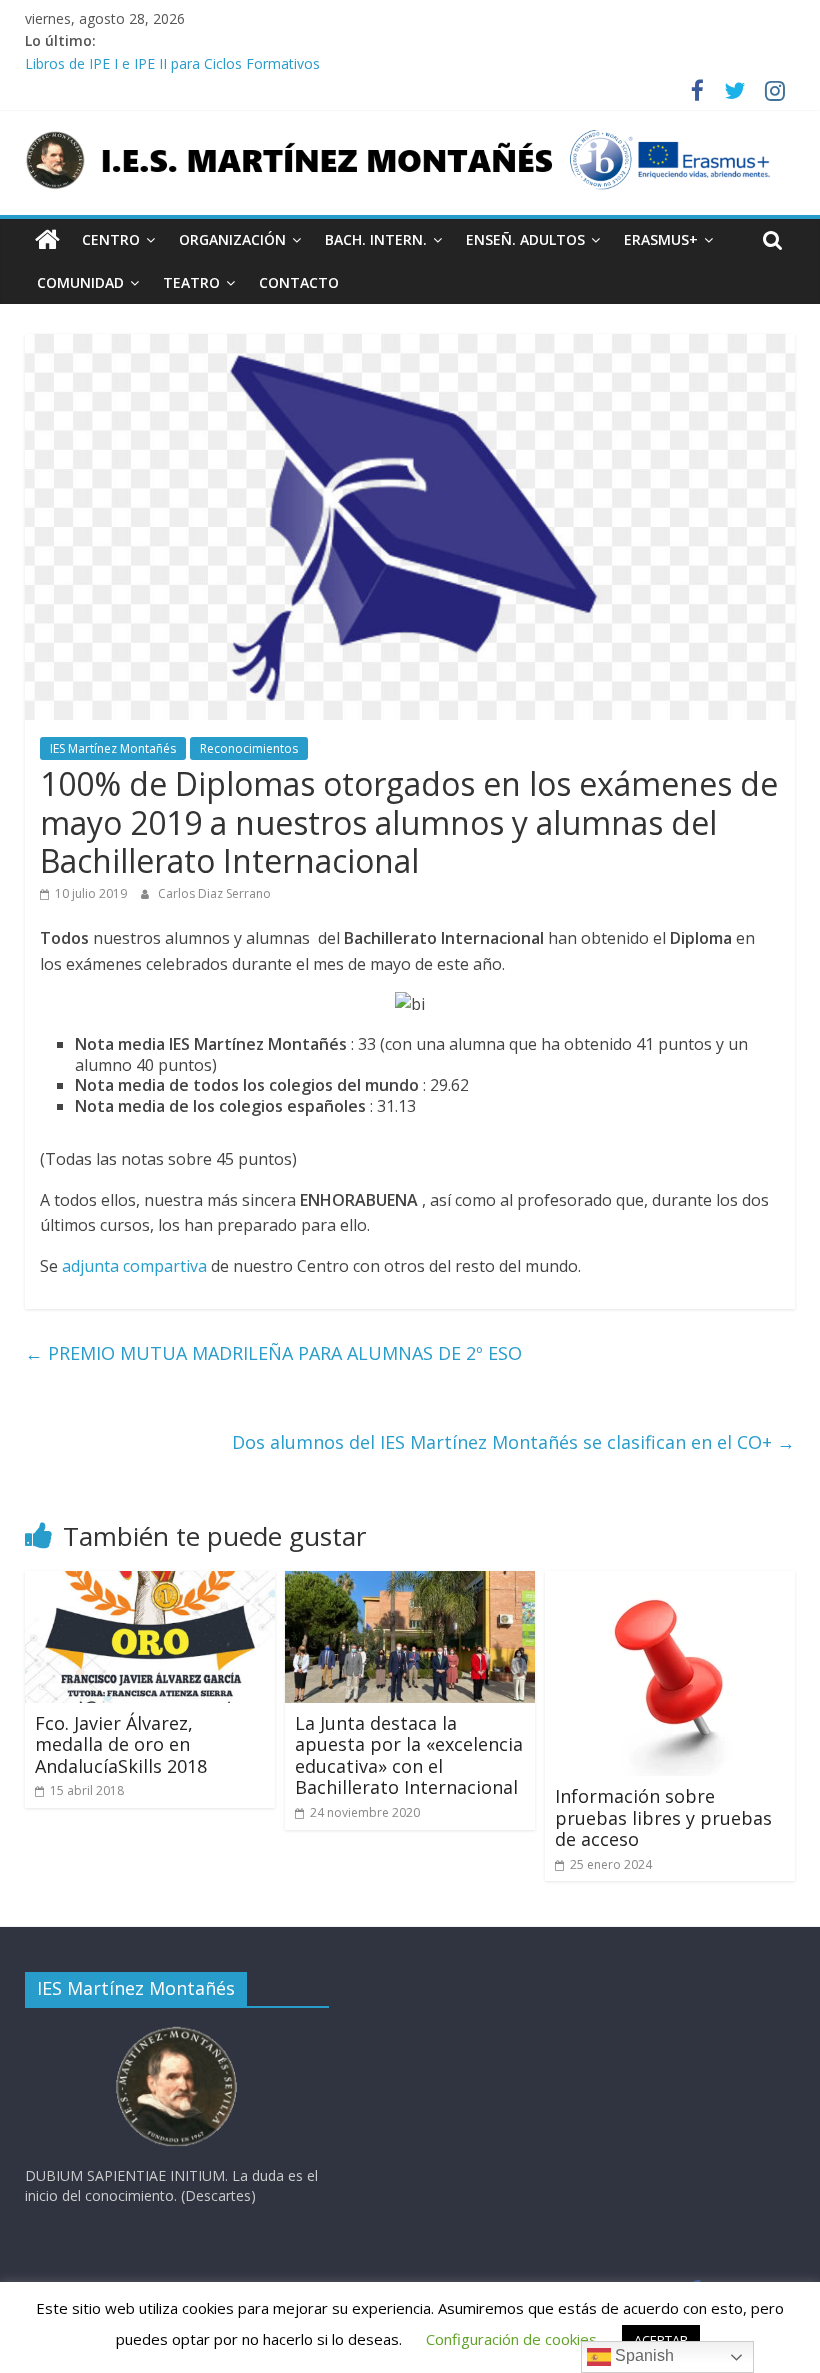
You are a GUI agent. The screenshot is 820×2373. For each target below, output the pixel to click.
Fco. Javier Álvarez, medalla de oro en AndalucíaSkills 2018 (121, 1744)
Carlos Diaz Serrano (214, 893)
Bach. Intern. (376, 239)
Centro (111, 239)
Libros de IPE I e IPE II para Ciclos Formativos (172, 63)
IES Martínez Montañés (113, 748)
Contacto (299, 282)
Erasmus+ (661, 239)
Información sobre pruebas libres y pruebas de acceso (663, 1817)
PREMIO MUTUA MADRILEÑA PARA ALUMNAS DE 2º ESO (273, 1353)
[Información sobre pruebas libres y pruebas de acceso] (669, 1583)
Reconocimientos (249, 748)
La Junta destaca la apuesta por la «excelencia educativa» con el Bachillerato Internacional (409, 1755)
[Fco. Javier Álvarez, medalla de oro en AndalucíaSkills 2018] (150, 1583)
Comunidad (80, 282)
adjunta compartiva (134, 1266)
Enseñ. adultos (525, 239)
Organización (232, 239)
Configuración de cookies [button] (511, 2339)
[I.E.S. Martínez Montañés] (47, 240)
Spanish (642, 2355)
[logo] (177, 2032)
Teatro (191, 282)
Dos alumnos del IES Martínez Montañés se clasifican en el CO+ (513, 1442)
